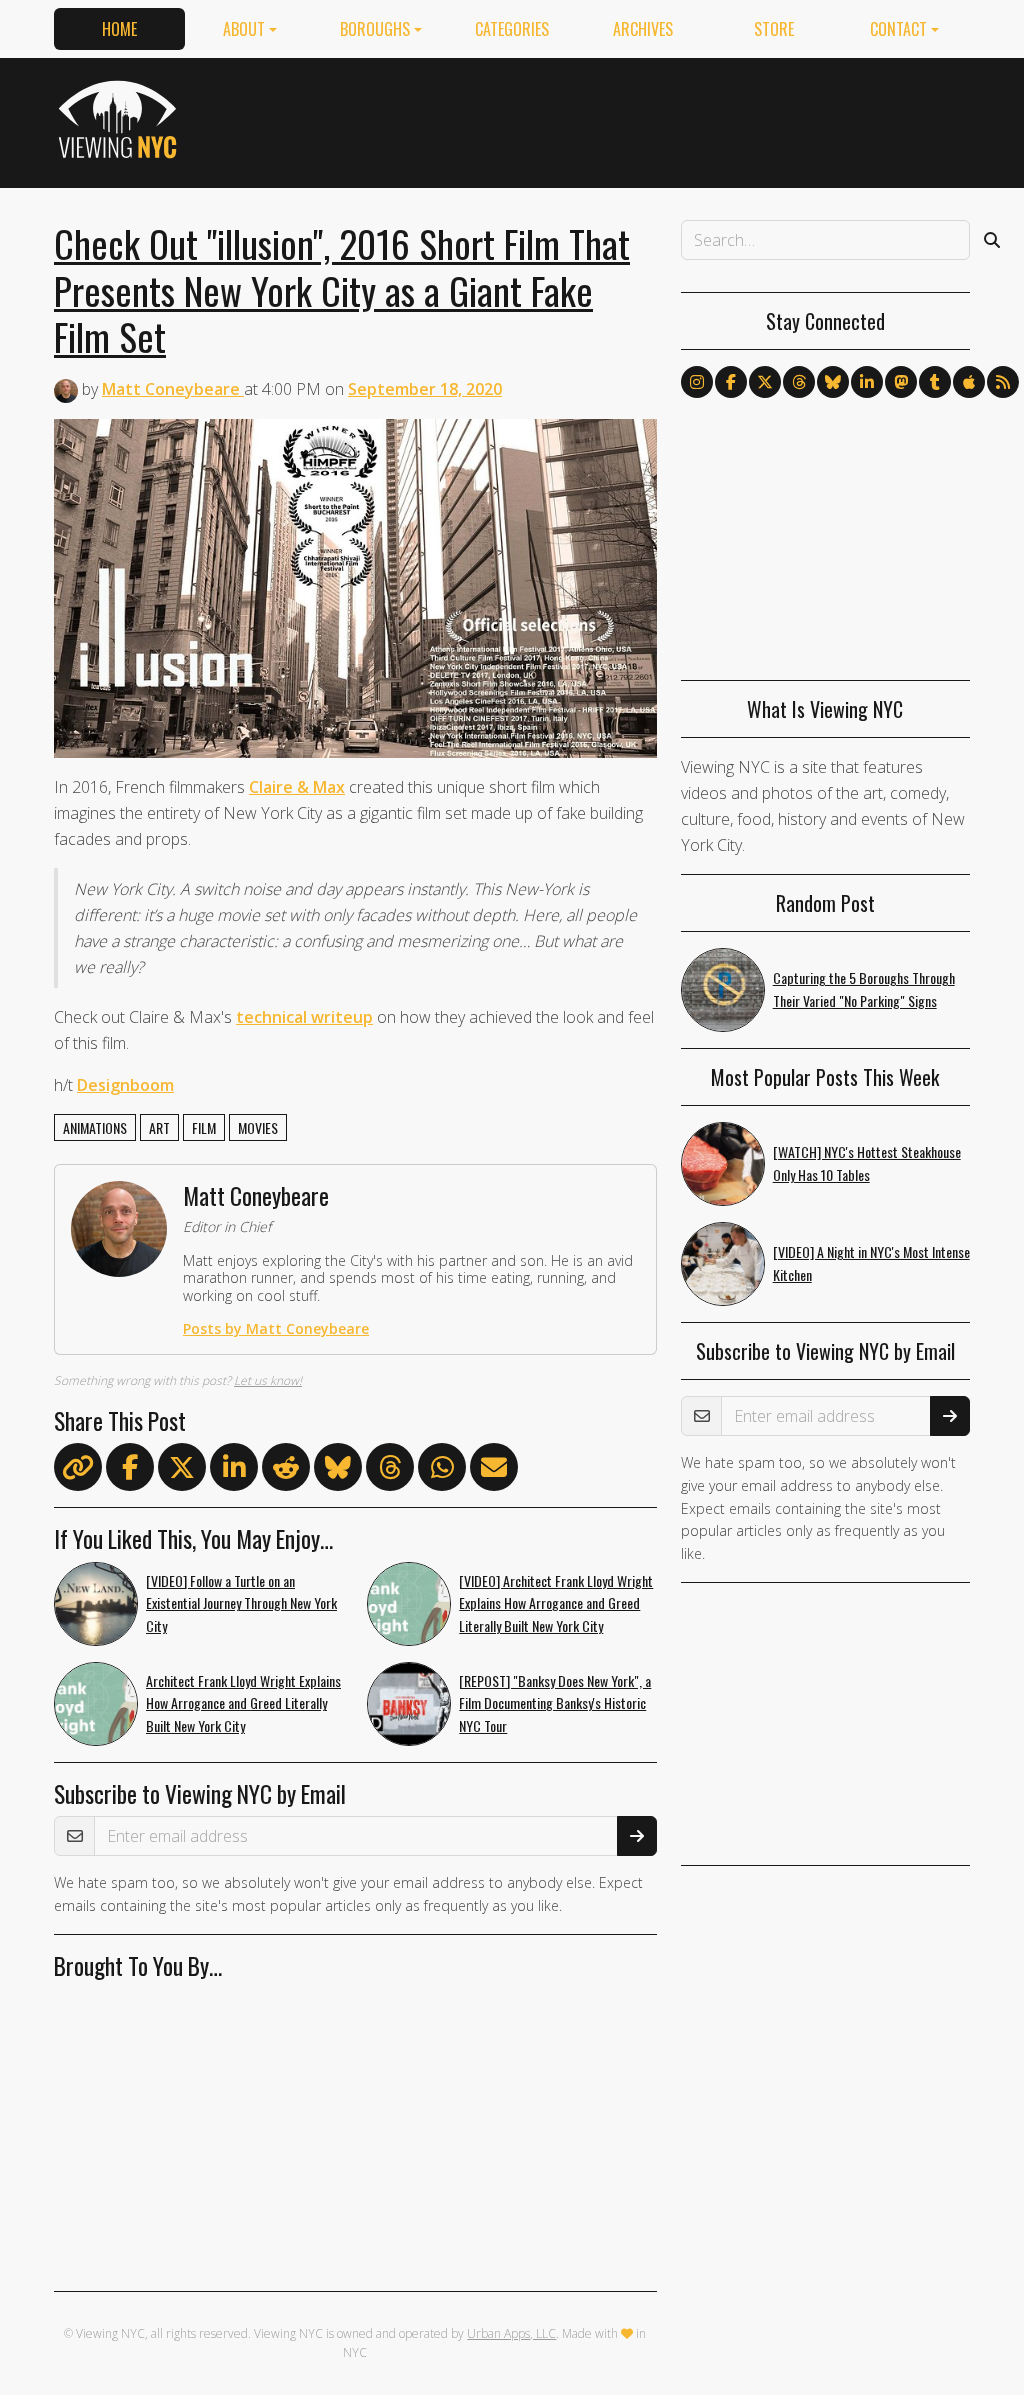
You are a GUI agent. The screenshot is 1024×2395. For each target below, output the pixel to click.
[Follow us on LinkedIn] (867, 382)
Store (774, 29)
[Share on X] (182, 1471)
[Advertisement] (606, 119)
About (244, 29)
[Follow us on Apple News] (969, 382)
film (204, 1127)
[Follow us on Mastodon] (901, 382)
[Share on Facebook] (130, 1471)
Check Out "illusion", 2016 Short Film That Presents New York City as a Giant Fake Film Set (342, 289)
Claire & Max (297, 787)
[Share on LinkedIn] (234, 1471)
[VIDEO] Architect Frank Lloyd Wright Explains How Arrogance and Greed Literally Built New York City (556, 1603)
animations (95, 1127)
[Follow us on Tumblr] (935, 382)
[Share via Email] (494, 1471)
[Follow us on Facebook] (731, 382)
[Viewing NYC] (120, 119)
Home (119, 29)
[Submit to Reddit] (286, 1471)
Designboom (125, 1085)
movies (258, 1127)
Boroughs (375, 29)
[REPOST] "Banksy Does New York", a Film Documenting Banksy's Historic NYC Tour (555, 1703)
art (159, 1127)
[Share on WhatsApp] (442, 1471)
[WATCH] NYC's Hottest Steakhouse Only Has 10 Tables (867, 1163)
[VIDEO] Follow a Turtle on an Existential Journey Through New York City (241, 1603)
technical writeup (304, 1017)
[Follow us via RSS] (1003, 382)
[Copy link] (78, 1467)
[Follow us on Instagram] (697, 382)
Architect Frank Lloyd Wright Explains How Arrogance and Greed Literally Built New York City (243, 1703)
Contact (898, 29)
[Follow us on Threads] (799, 382)
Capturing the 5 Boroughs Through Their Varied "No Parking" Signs (864, 989)
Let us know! (268, 1380)
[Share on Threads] (390, 1471)
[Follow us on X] (765, 382)
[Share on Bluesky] (338, 1471)
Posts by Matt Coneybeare (276, 1328)
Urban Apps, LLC (511, 2333)
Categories (512, 29)
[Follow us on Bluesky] (833, 382)
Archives (643, 29)
